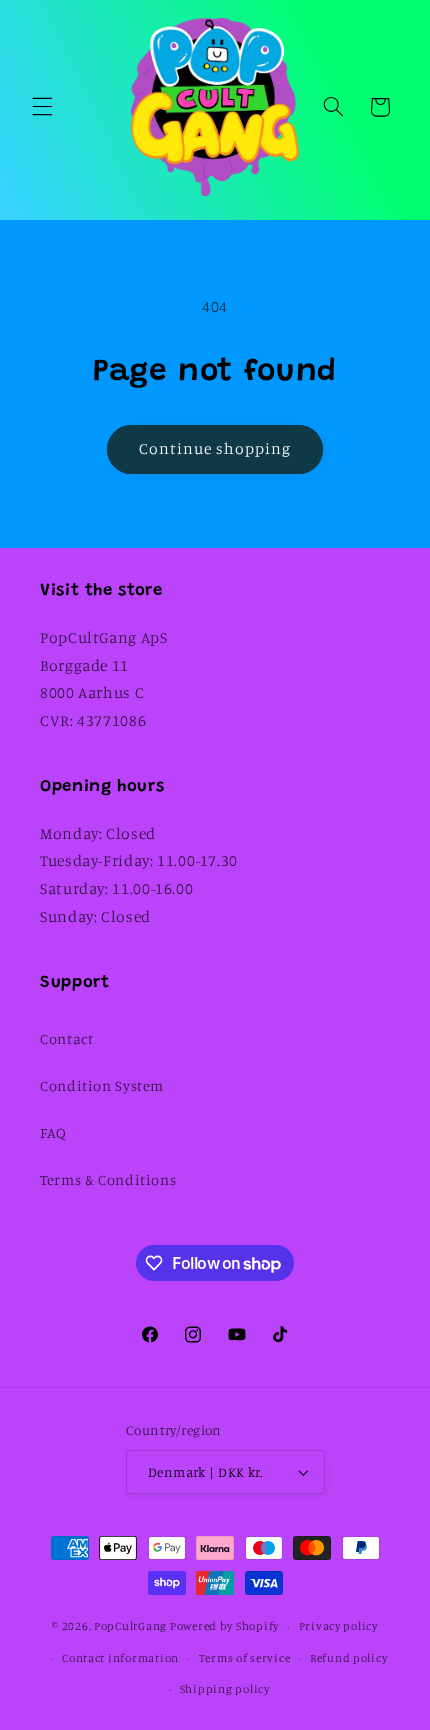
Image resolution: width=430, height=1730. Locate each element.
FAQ (53, 1132)
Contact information (120, 1658)
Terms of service (245, 1658)
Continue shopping (215, 448)
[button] (42, 107)
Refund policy (349, 1658)
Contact (66, 1038)
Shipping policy (225, 1689)
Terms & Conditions (108, 1179)
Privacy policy (338, 1626)
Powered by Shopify (224, 1626)
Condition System (102, 1085)
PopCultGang (130, 1626)
